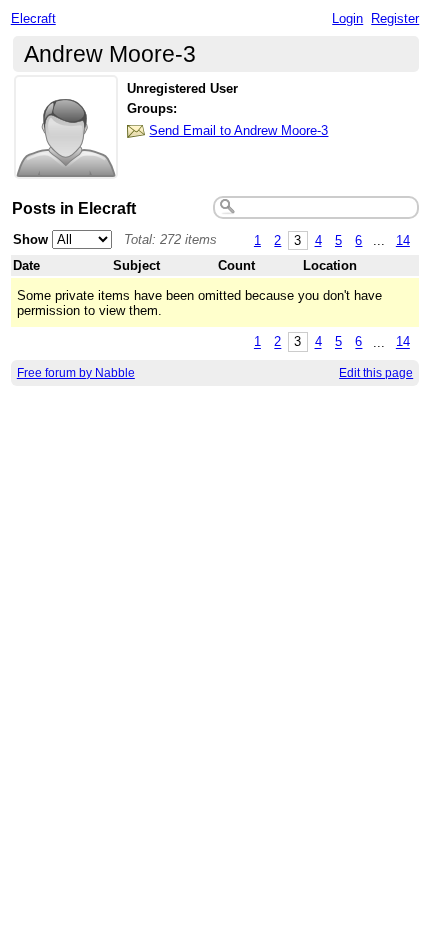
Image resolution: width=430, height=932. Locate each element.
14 (403, 240)
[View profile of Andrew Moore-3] (66, 166)
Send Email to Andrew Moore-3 (238, 130)
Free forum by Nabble (76, 373)
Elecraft (33, 18)
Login (347, 18)
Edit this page (376, 373)
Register (395, 18)
